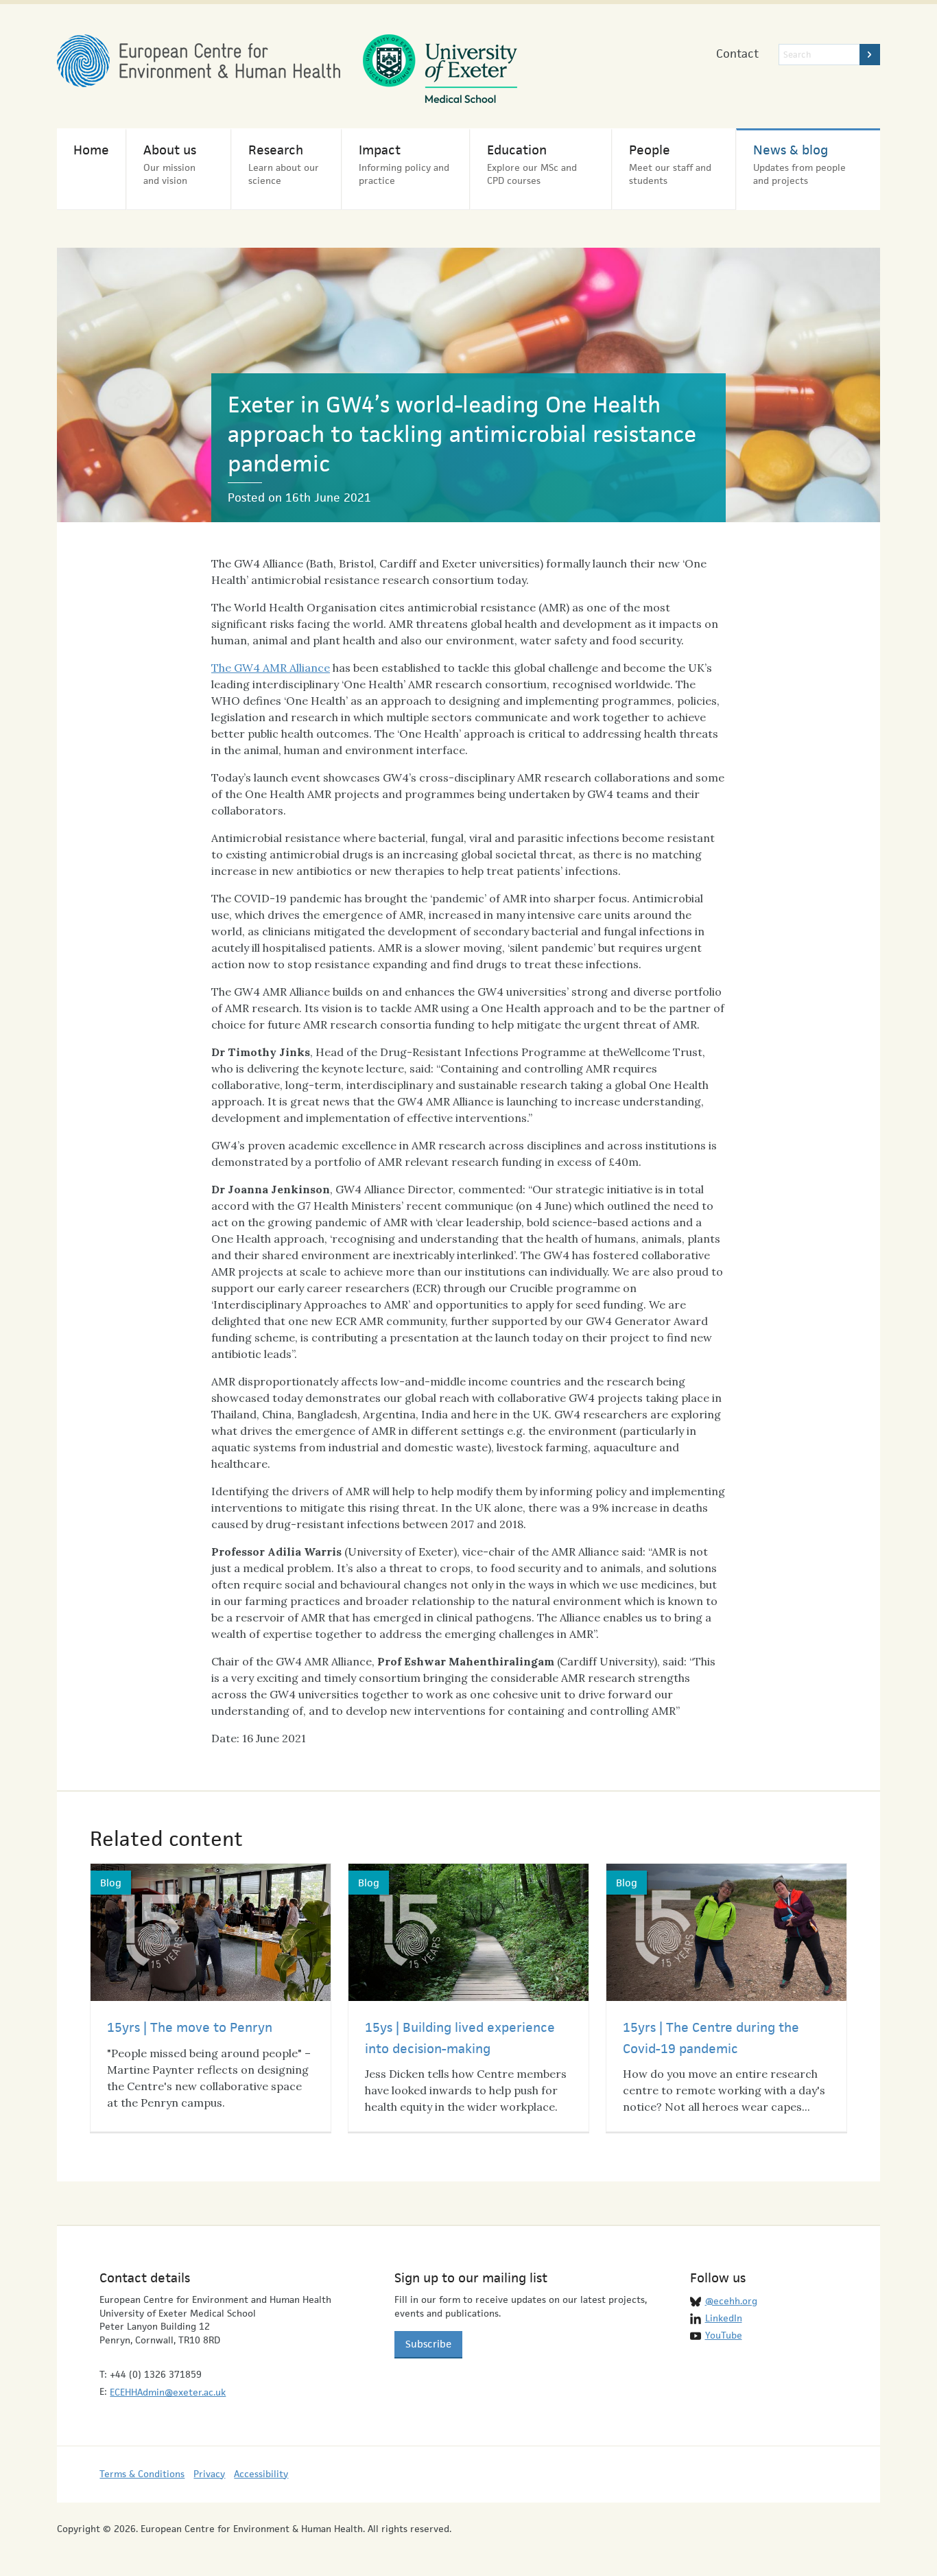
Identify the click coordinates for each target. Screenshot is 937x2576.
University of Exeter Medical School (440, 69)
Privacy (209, 2474)
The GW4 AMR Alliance (271, 668)
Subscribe (428, 2344)
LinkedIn (724, 2318)
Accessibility (261, 2474)
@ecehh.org (731, 2301)
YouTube (724, 2335)
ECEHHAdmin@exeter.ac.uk (168, 2392)
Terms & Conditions (142, 2474)
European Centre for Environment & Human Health (199, 61)
